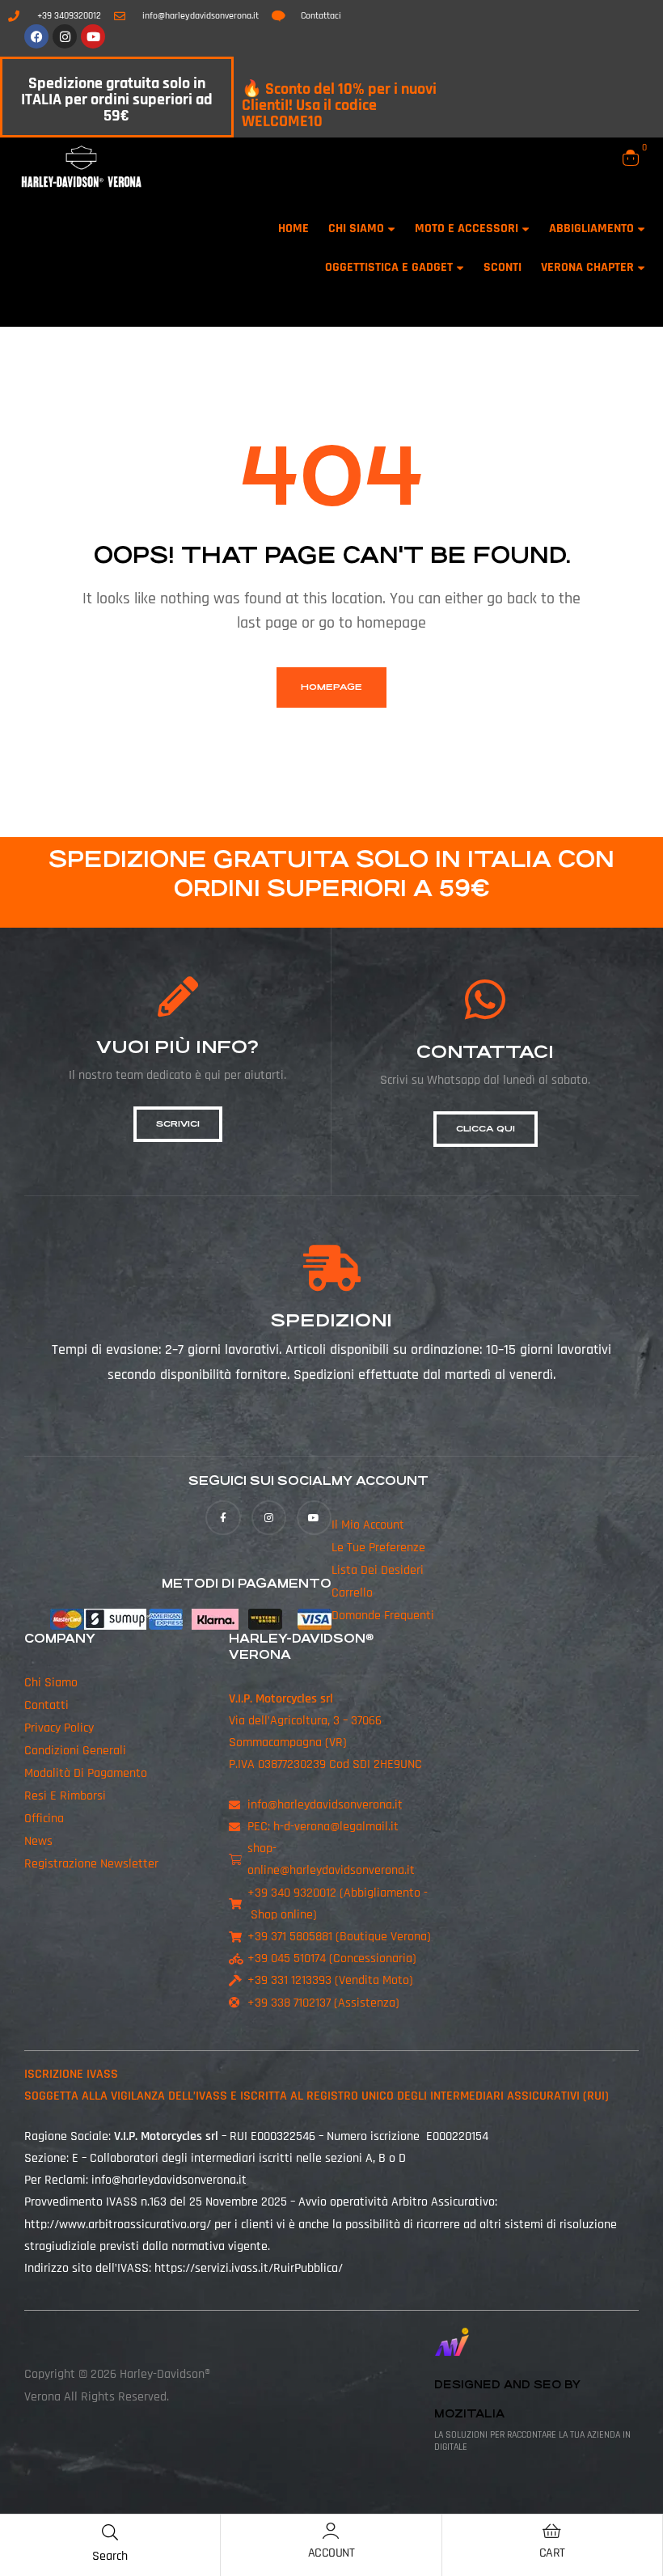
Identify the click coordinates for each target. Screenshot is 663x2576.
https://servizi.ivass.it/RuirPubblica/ (249, 2268)
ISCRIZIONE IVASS (71, 2074)
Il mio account (368, 1525)
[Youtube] (93, 36)
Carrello (352, 1593)
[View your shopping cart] (631, 158)
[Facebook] (36, 36)
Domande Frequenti (383, 1616)
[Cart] (552, 2531)
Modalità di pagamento (86, 1773)
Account (331, 2553)
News (38, 1841)
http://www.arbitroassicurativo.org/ (118, 2225)
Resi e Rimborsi (65, 1796)
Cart (552, 2553)
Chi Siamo (51, 1683)
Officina (44, 1819)
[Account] (331, 2531)
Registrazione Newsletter (91, 1864)
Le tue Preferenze (378, 1548)
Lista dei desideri (378, 1570)
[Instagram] (65, 36)
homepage (331, 687)
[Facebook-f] (223, 1518)
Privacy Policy (59, 1728)
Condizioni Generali (75, 1751)
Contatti (46, 1705)
